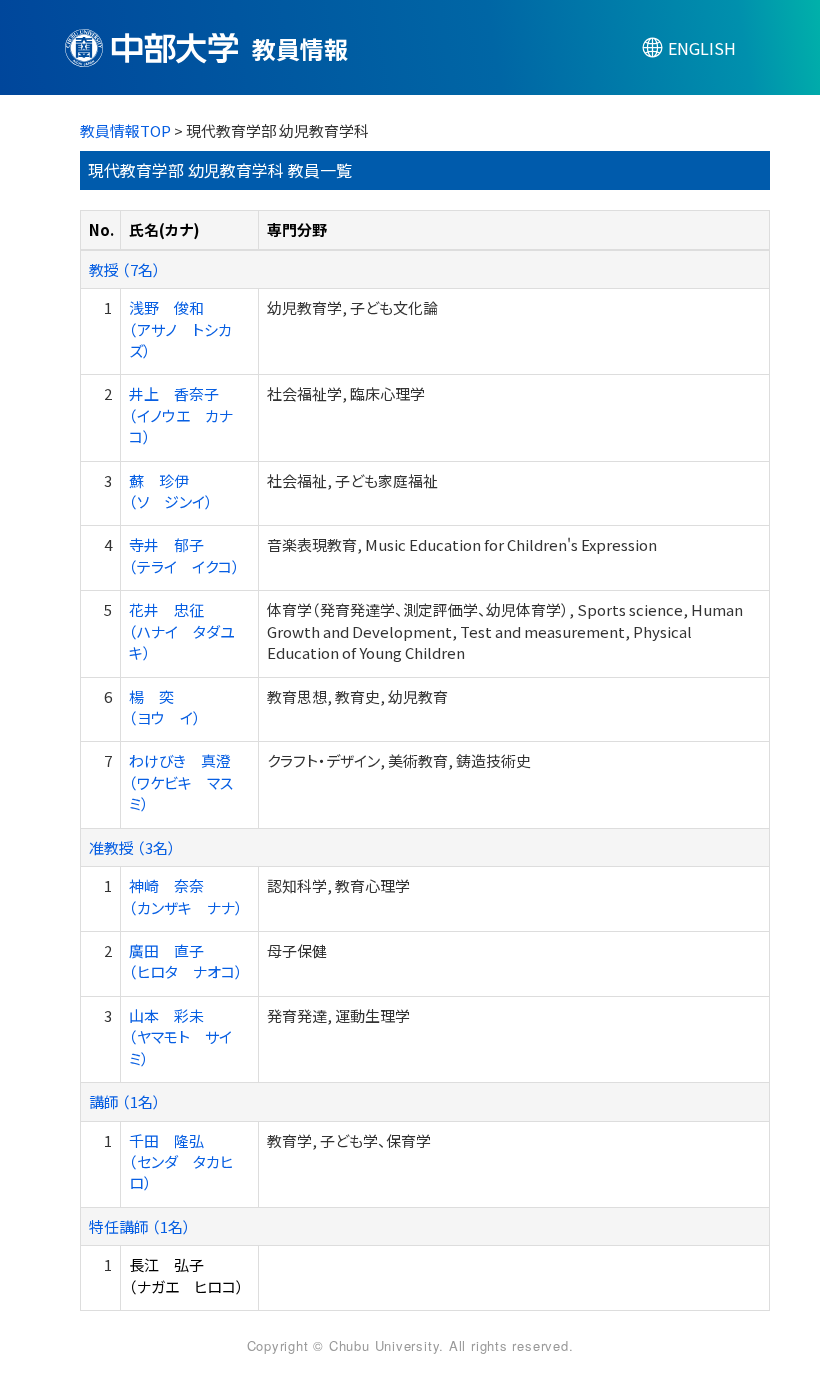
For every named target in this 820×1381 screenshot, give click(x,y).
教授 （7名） (125, 269)
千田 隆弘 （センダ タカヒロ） (181, 1162)
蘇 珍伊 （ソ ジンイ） (171, 491)
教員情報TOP (125, 130)
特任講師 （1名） (140, 1226)
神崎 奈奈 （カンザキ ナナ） (186, 896)
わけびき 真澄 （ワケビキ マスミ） (181, 782)
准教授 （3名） (132, 847)
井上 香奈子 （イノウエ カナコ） (181, 415)
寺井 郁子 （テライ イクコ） (184, 555)
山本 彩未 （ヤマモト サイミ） (180, 1037)
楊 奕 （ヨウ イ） (165, 707)
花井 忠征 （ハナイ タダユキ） (182, 631)
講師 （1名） (125, 1101)
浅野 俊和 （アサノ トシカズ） (180, 329)
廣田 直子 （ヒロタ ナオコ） (186, 961)
